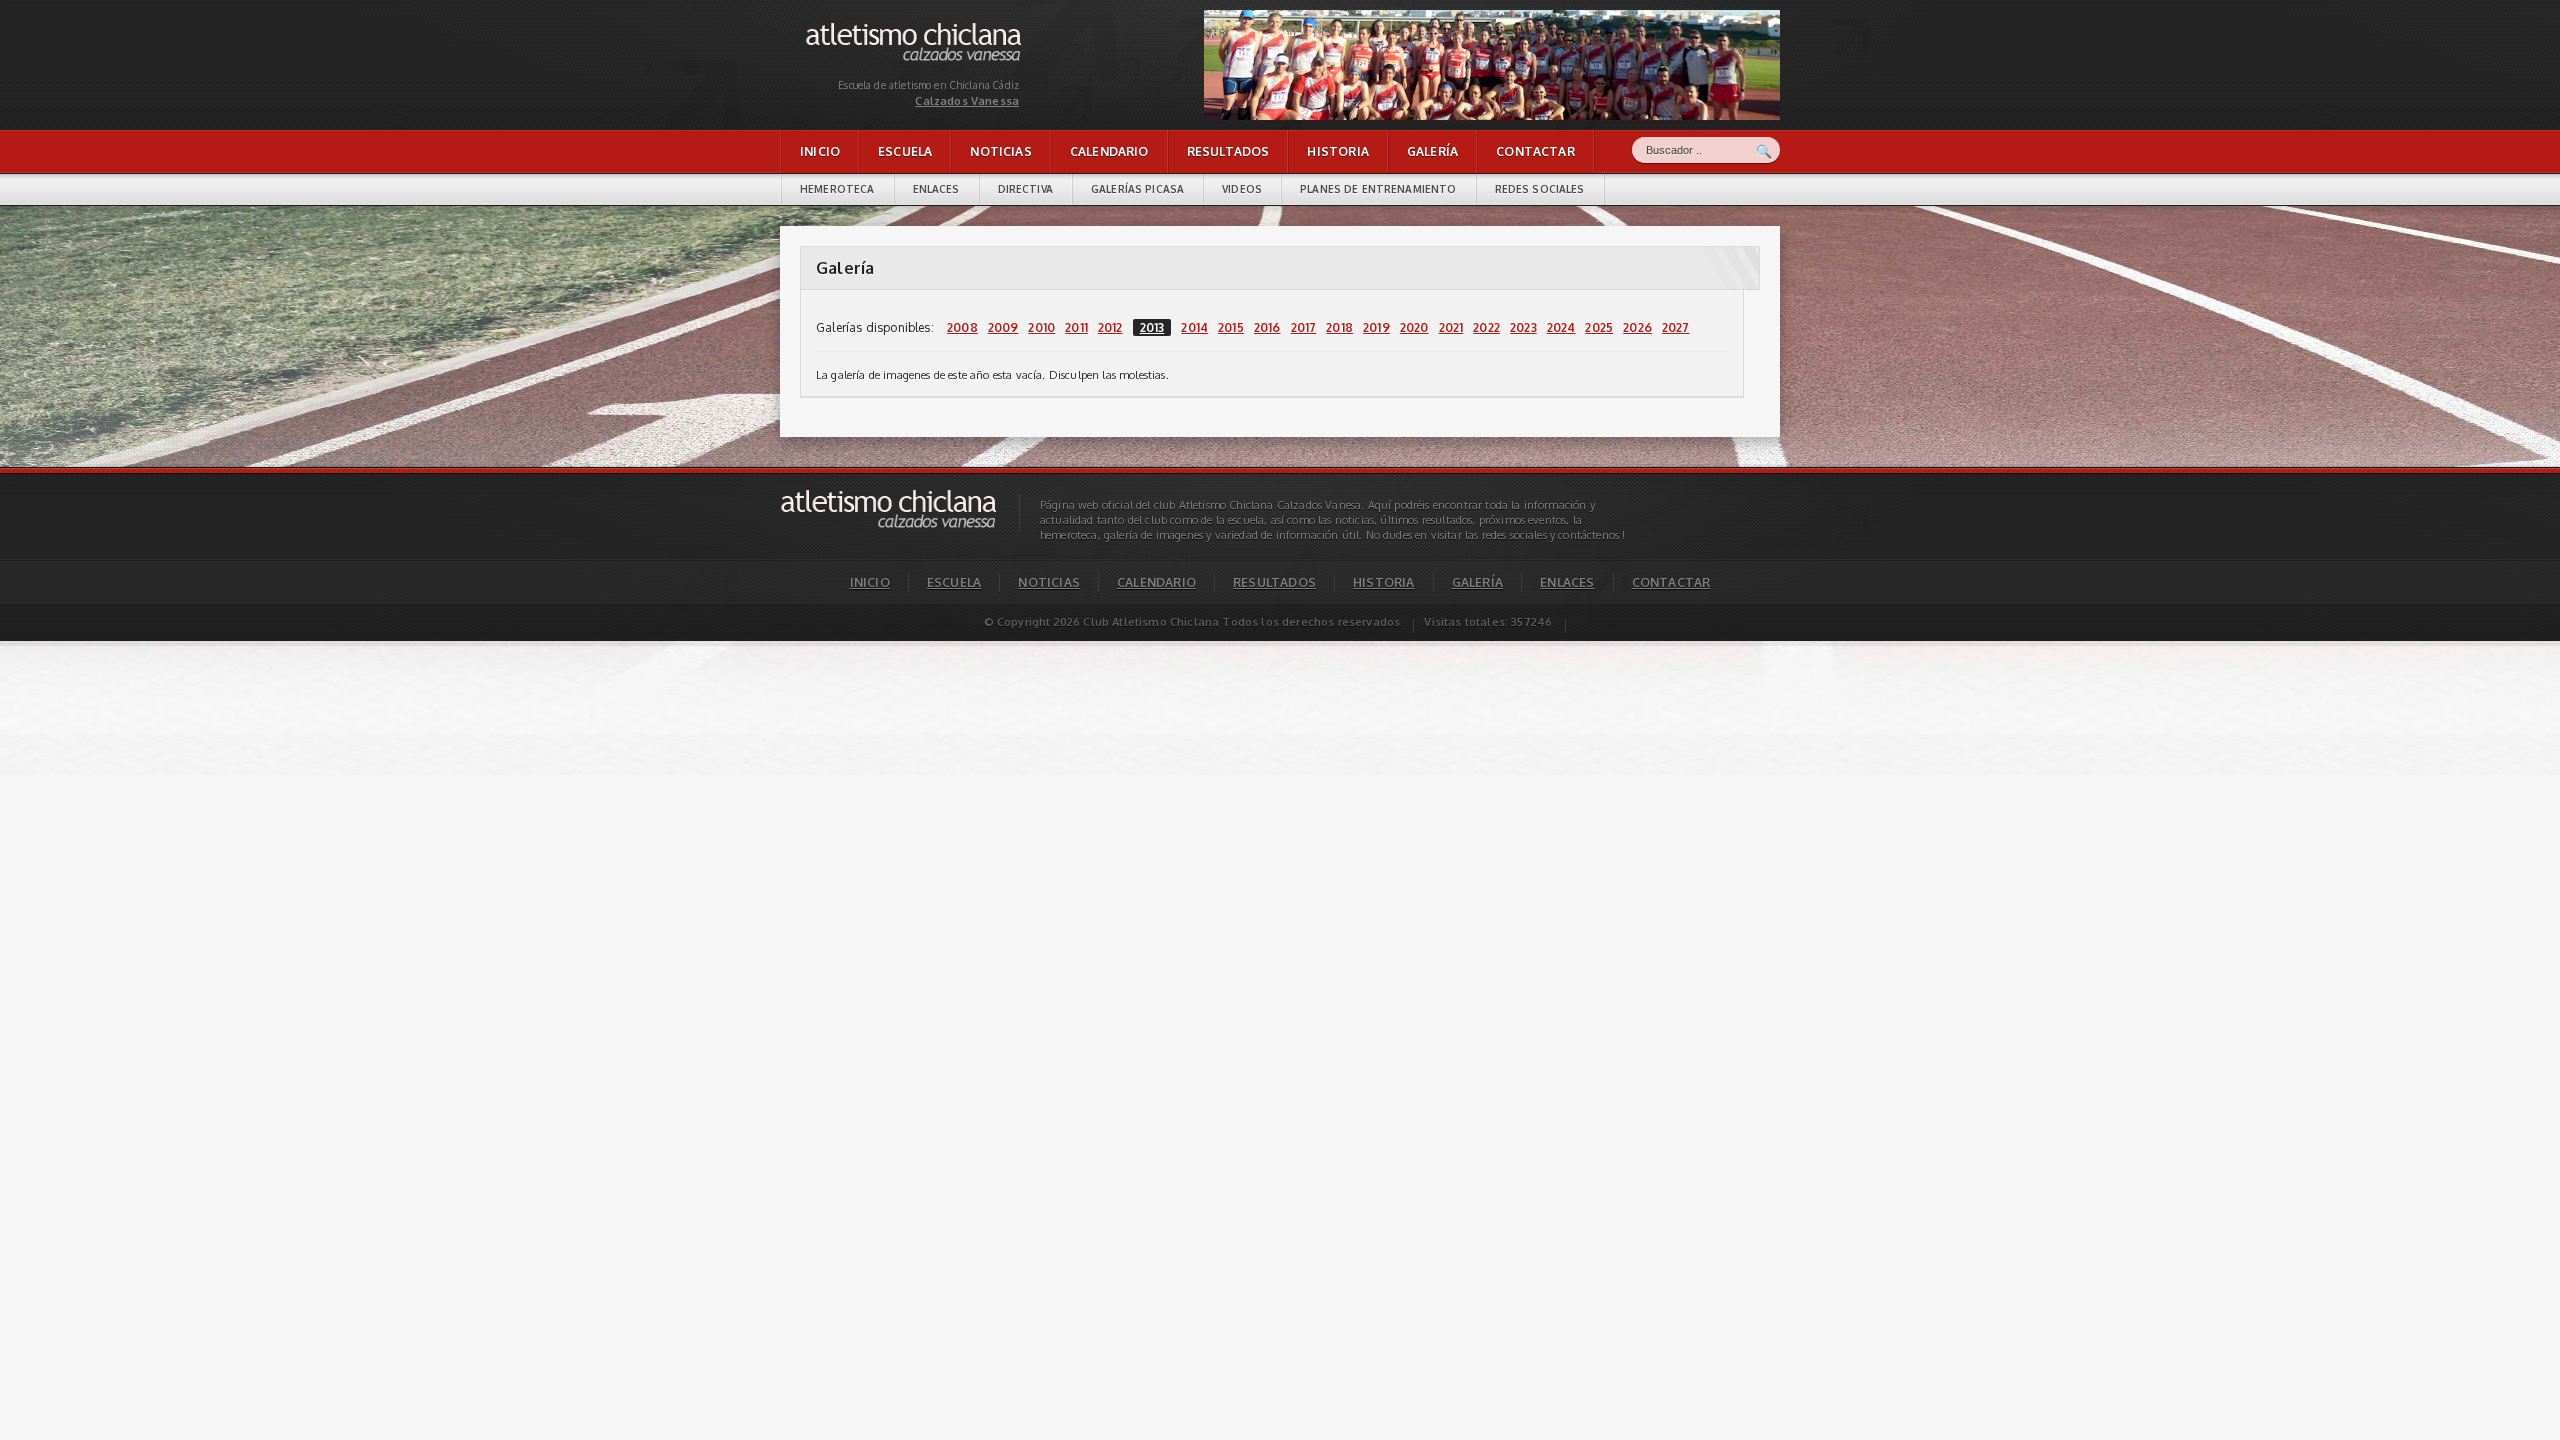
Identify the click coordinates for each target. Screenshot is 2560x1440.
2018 (1339, 327)
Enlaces (936, 189)
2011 (1076, 327)
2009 (1003, 327)
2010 (1041, 327)
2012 (1110, 327)
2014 (1194, 327)
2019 (1376, 327)
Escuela (905, 151)
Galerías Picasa (1137, 189)
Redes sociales (1540, 189)
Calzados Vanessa (854, 27)
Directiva (1025, 189)
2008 (962, 327)
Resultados (1228, 151)
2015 (1231, 327)
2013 (1152, 327)
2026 (1637, 327)
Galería (1432, 151)
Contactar (1535, 151)
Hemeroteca (837, 189)
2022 (1486, 327)
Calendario (1109, 151)
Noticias (1000, 151)
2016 (1267, 327)
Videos (1242, 189)
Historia (1337, 151)
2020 (1414, 327)
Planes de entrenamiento (1378, 189)
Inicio (820, 151)
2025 (1599, 327)
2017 (1304, 327)
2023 (1523, 327)
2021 (1451, 327)
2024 (1561, 327)
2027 (1676, 327)
